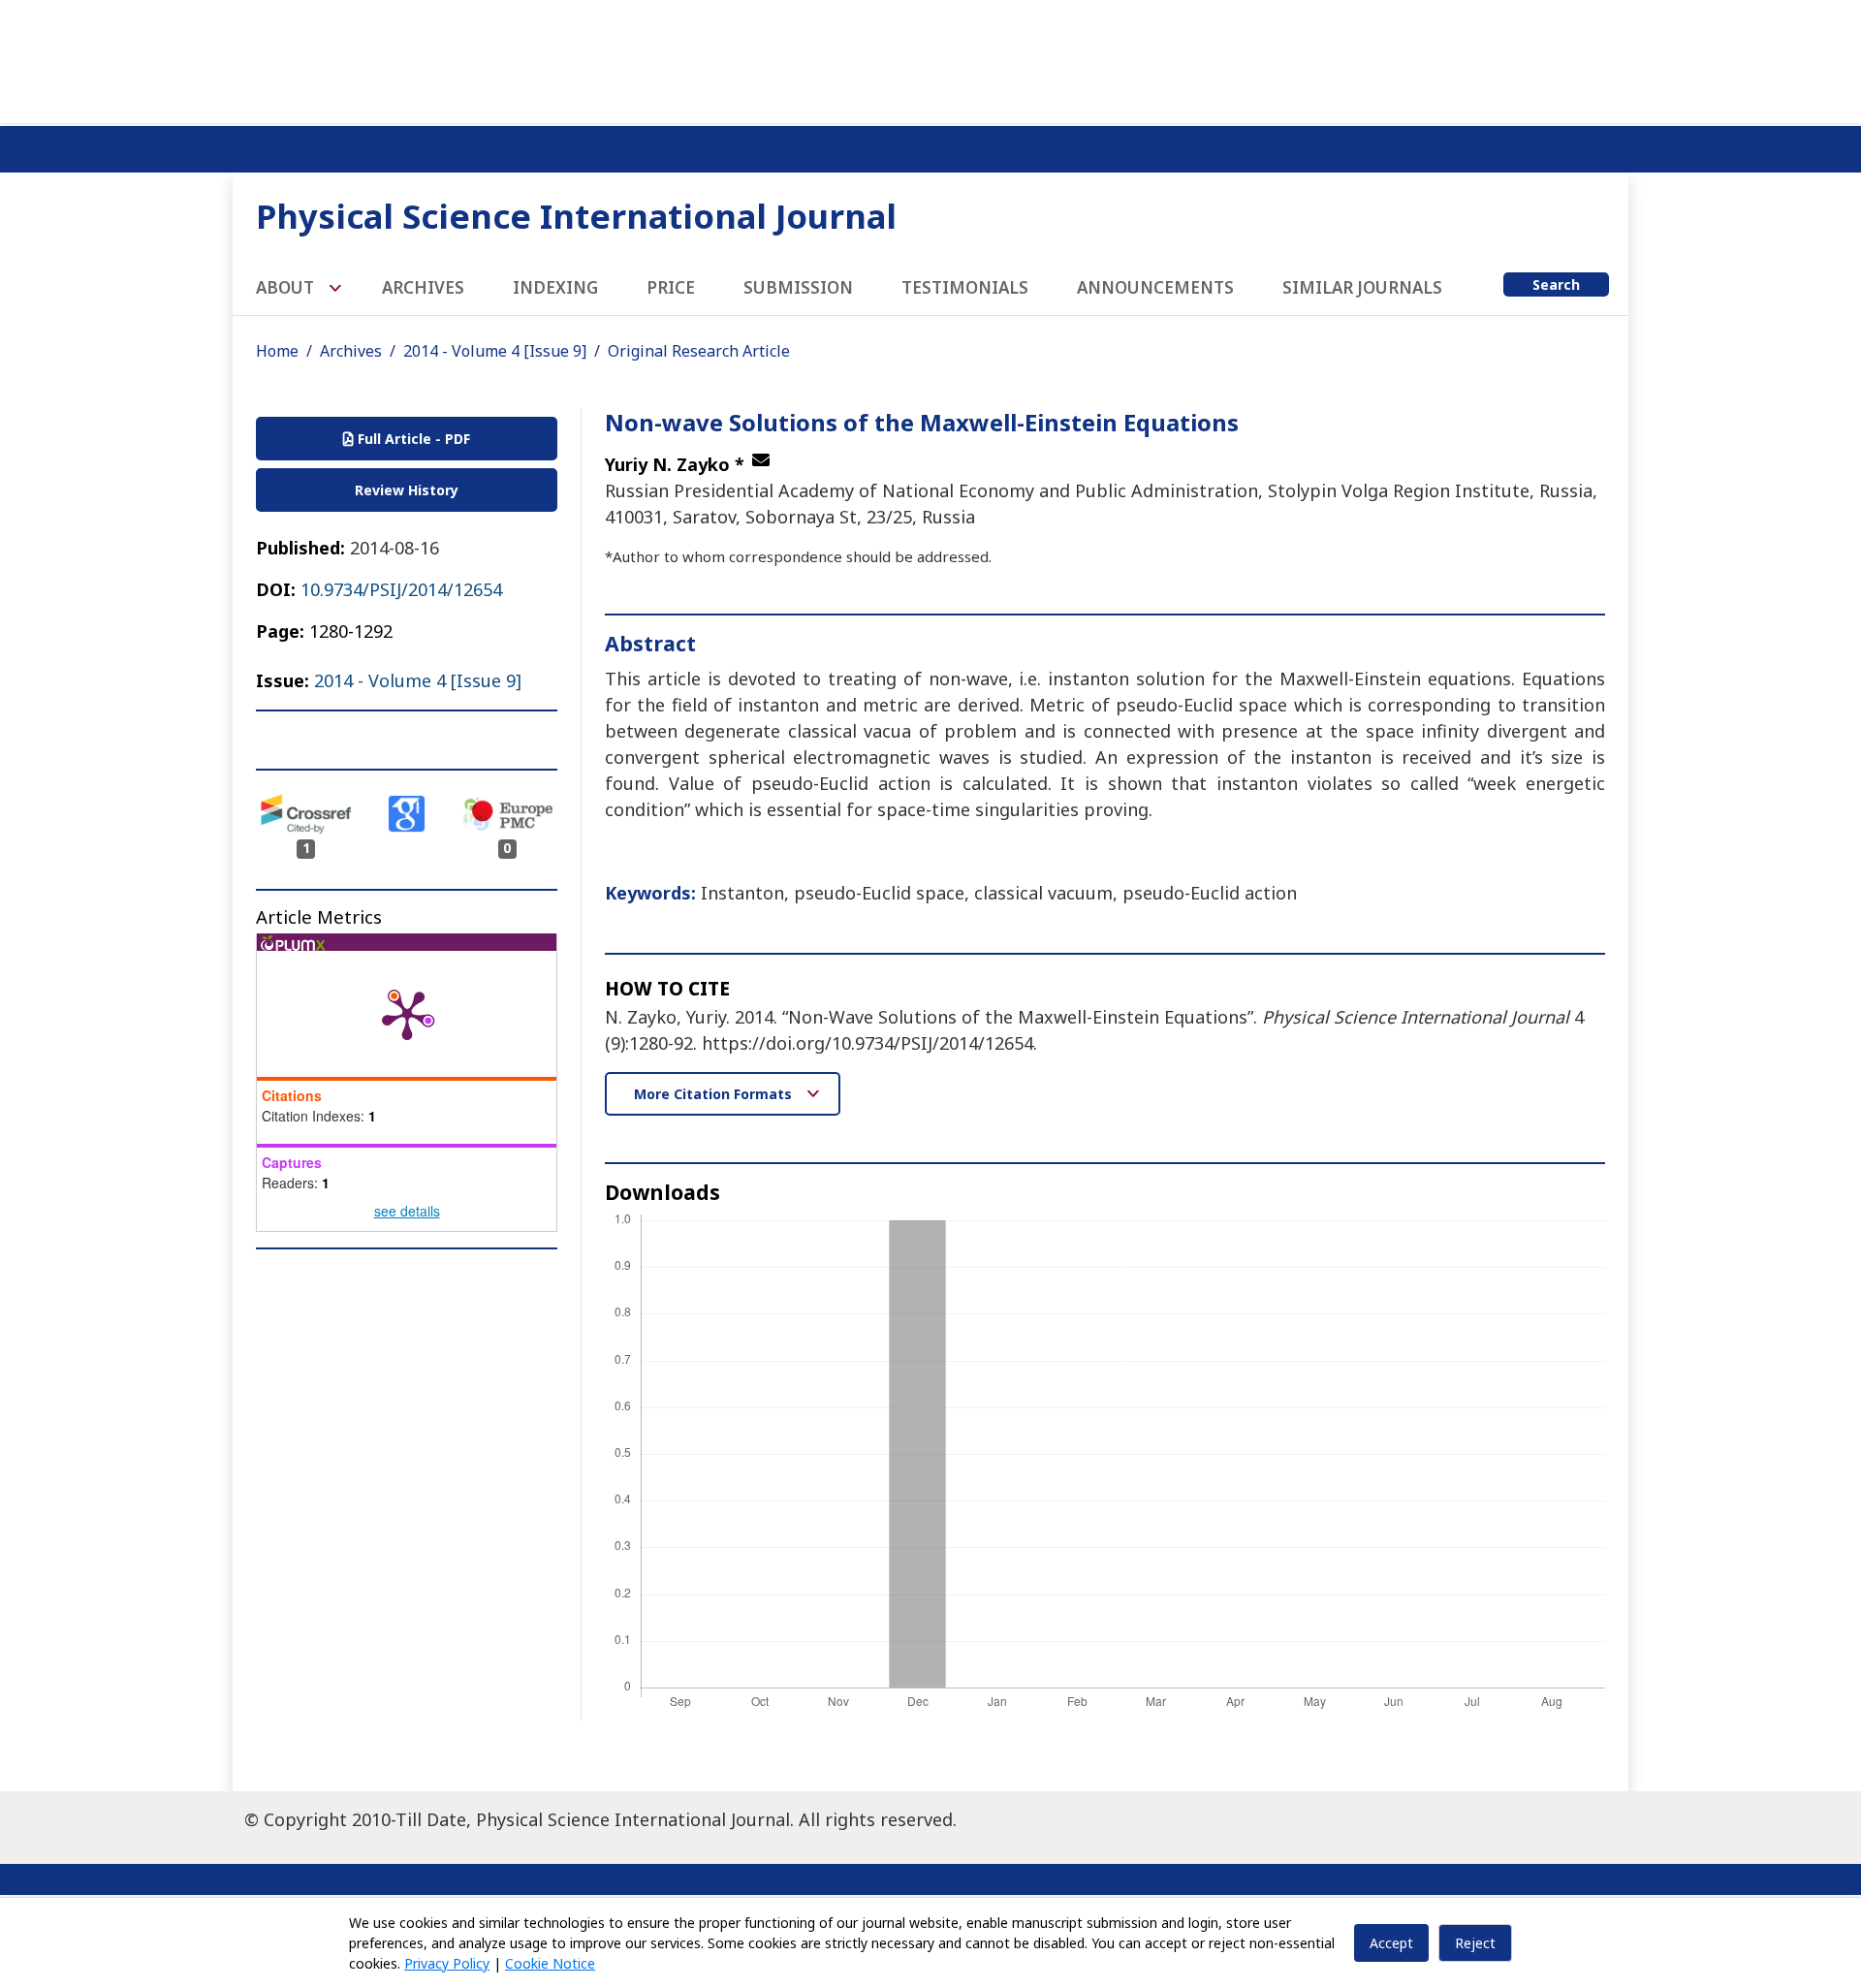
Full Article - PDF (412, 439)
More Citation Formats (715, 1094)
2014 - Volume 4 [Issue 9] (495, 351)
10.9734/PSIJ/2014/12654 (401, 589)
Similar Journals (1362, 287)
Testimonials (965, 287)
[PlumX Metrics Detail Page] (407, 1014)
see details (407, 1211)
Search (1556, 284)
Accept (1391, 1943)
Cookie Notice (550, 1963)
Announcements (1155, 287)
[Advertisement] (930, 58)
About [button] (287, 287)
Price (671, 287)
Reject (1475, 1943)
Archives (423, 287)
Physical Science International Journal (576, 216)
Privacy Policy (447, 1963)
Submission (798, 287)
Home (277, 351)
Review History (407, 490)
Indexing (555, 287)
